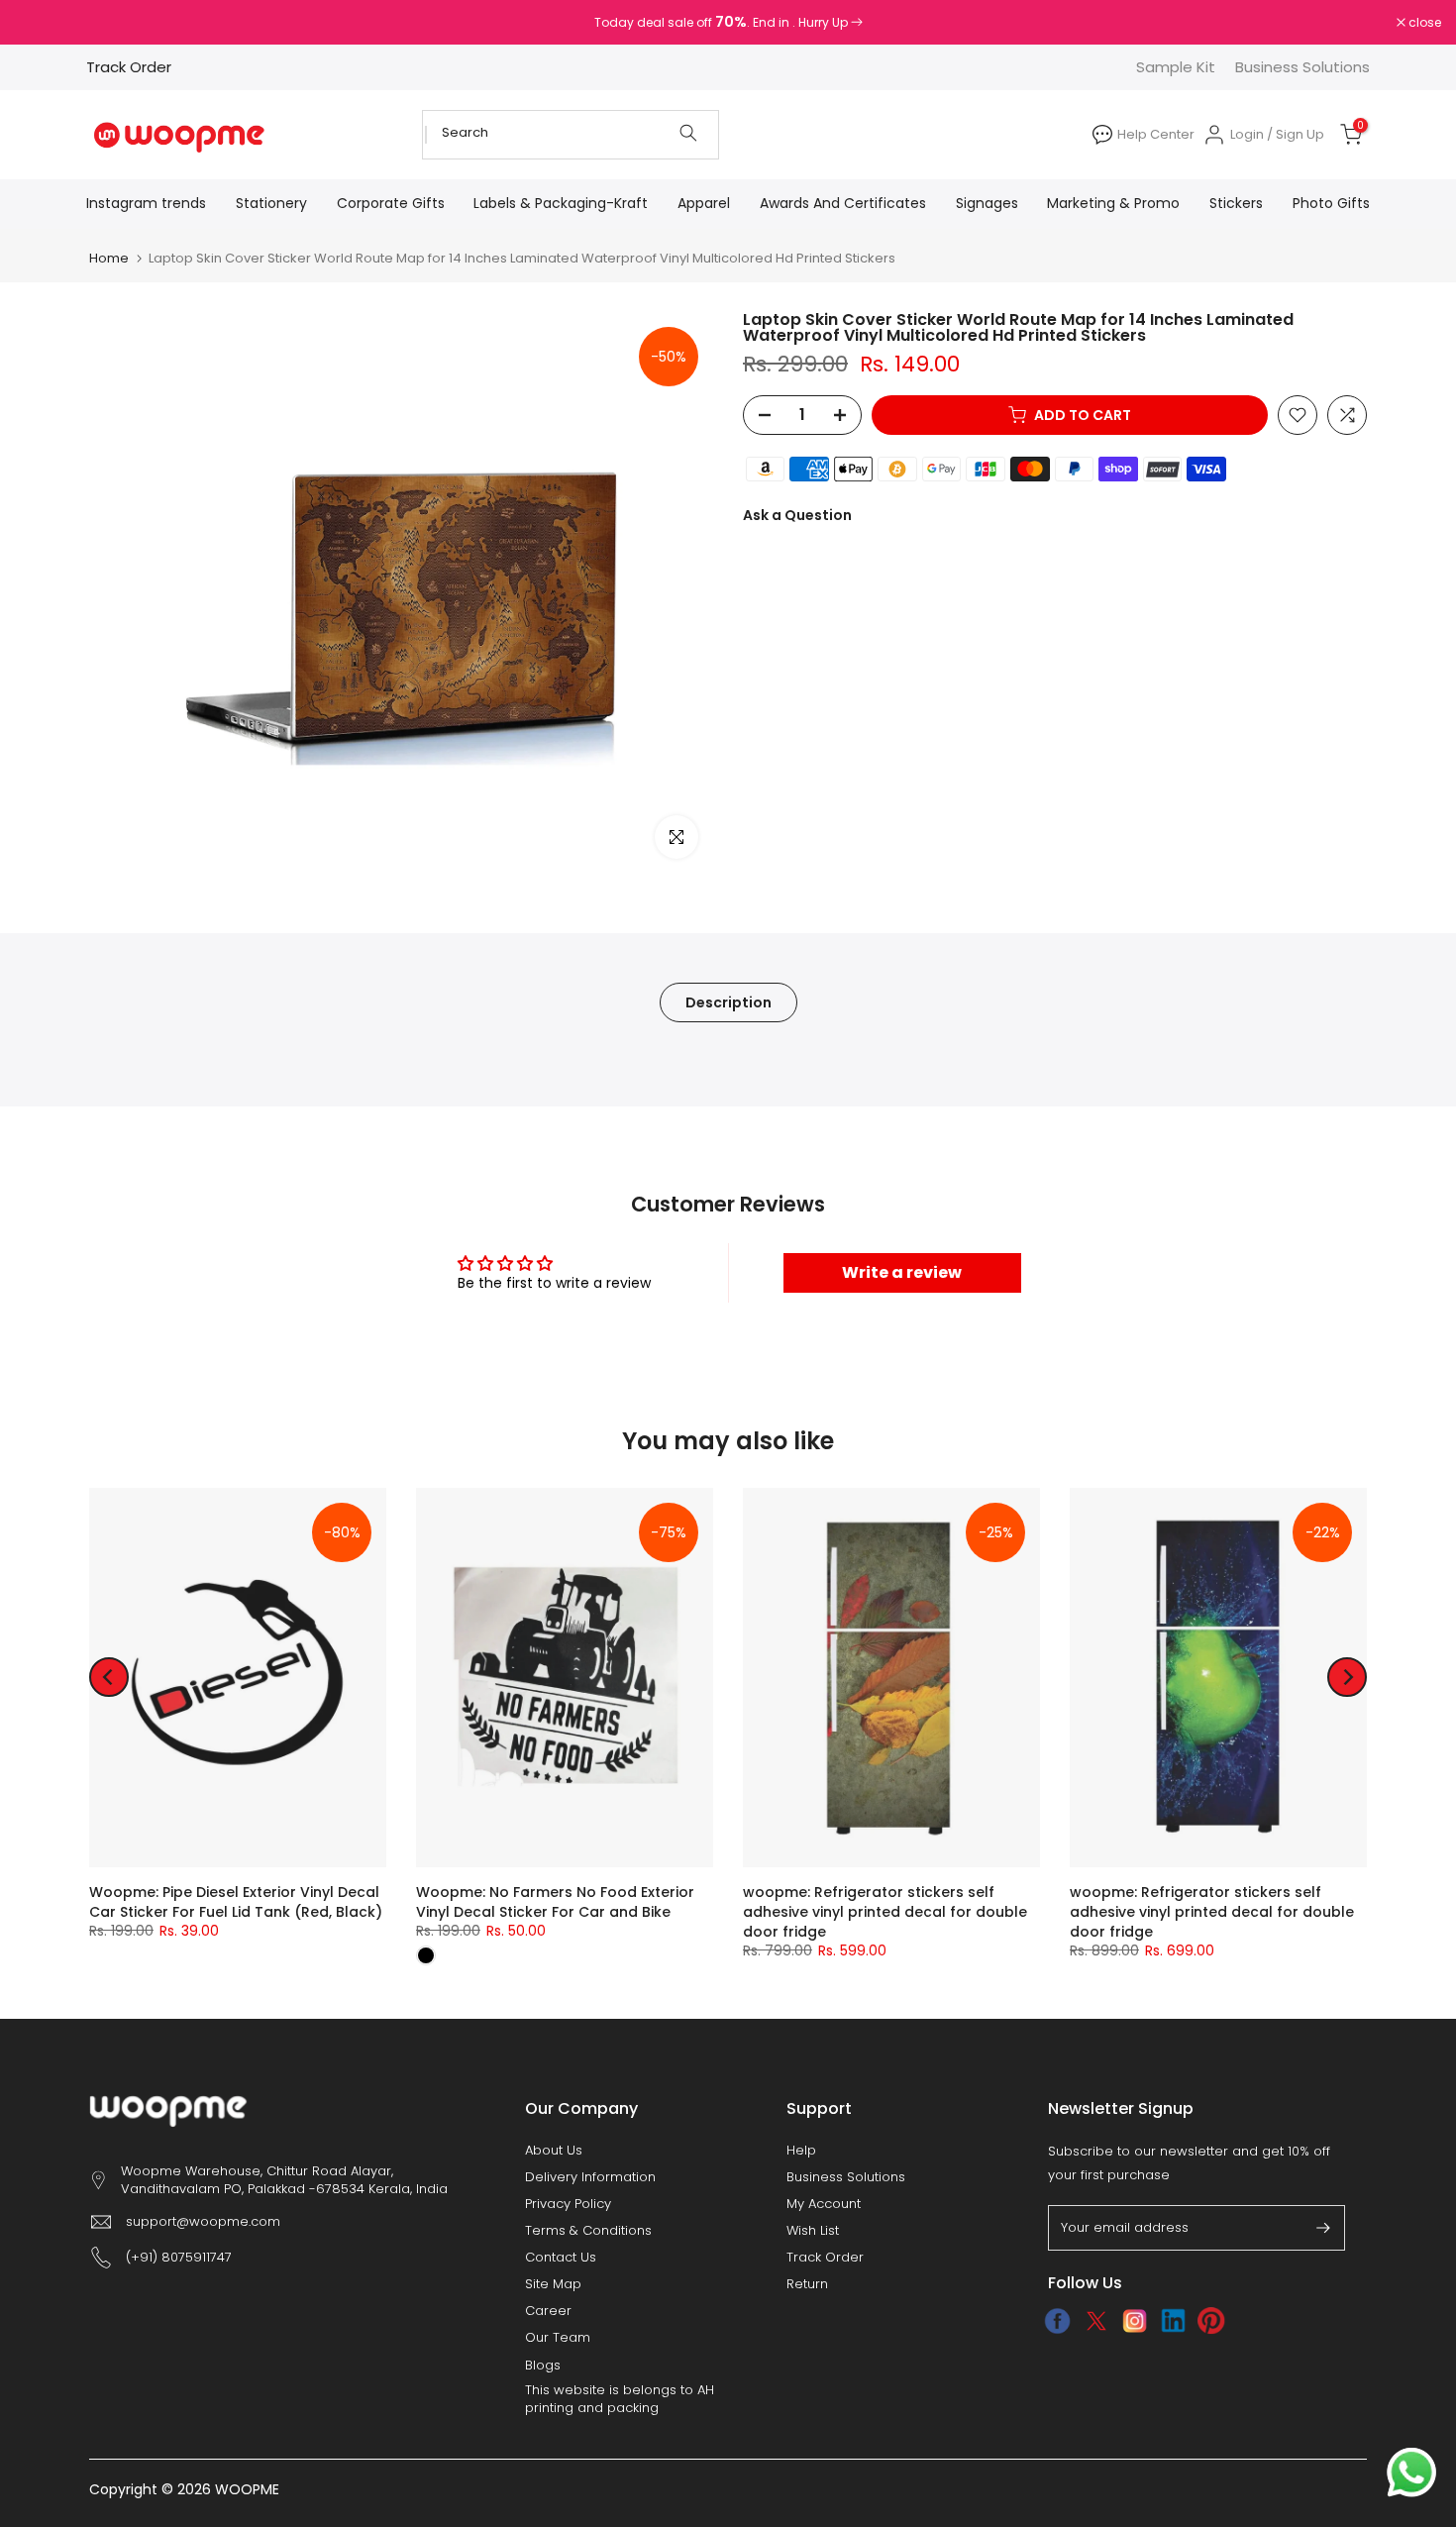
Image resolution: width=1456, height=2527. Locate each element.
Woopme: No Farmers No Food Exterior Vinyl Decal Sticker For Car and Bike (555, 1902)
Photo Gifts (1331, 203)
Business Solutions (1302, 67)
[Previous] (109, 1677)
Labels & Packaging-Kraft (561, 203)
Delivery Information (590, 2177)
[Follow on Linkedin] (1173, 2321)
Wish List (813, 2231)
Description (728, 1002)
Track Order (129, 67)
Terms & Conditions (588, 2231)
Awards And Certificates (843, 203)
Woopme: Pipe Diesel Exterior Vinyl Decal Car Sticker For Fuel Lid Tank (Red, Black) (236, 1902)
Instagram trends (146, 203)
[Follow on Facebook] (1057, 2321)
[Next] (1347, 1677)
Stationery (271, 203)
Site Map (553, 2284)
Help (801, 2151)
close (42, 23)
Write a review (902, 1272)
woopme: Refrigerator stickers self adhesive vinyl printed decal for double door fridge (885, 1912)
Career (548, 2311)
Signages (987, 203)
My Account (824, 2204)
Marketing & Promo (1113, 203)
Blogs (543, 2366)
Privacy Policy (568, 2204)
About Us (554, 2151)
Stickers (1236, 203)
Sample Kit (1176, 67)
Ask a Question (797, 515)
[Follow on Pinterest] (1212, 2321)
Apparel (704, 203)
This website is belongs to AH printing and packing (620, 2399)
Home (109, 258)
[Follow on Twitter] (1096, 2321)
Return (807, 2284)
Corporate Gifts (391, 203)
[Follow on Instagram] (1135, 2321)
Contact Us (561, 2258)
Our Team (558, 2338)
